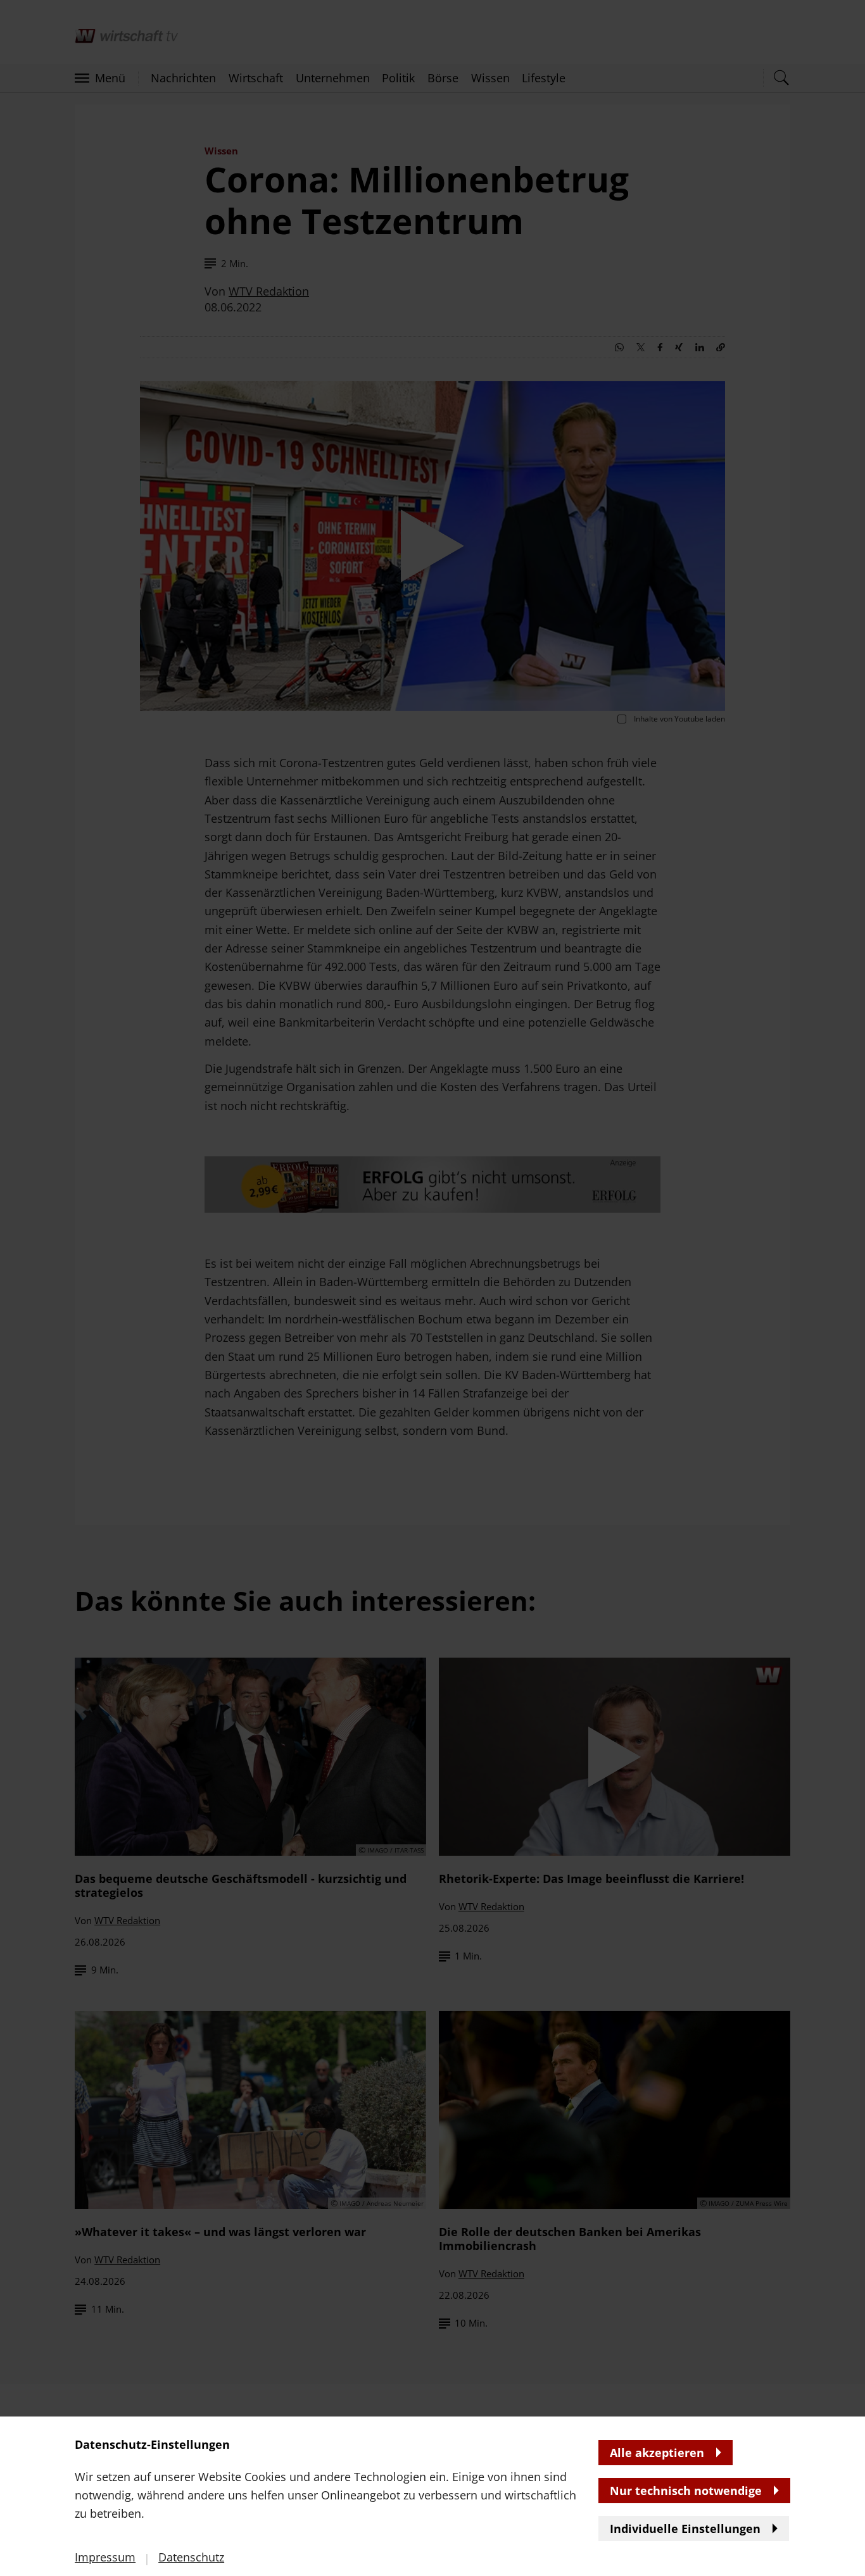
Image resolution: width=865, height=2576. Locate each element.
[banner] (432, 1288)
